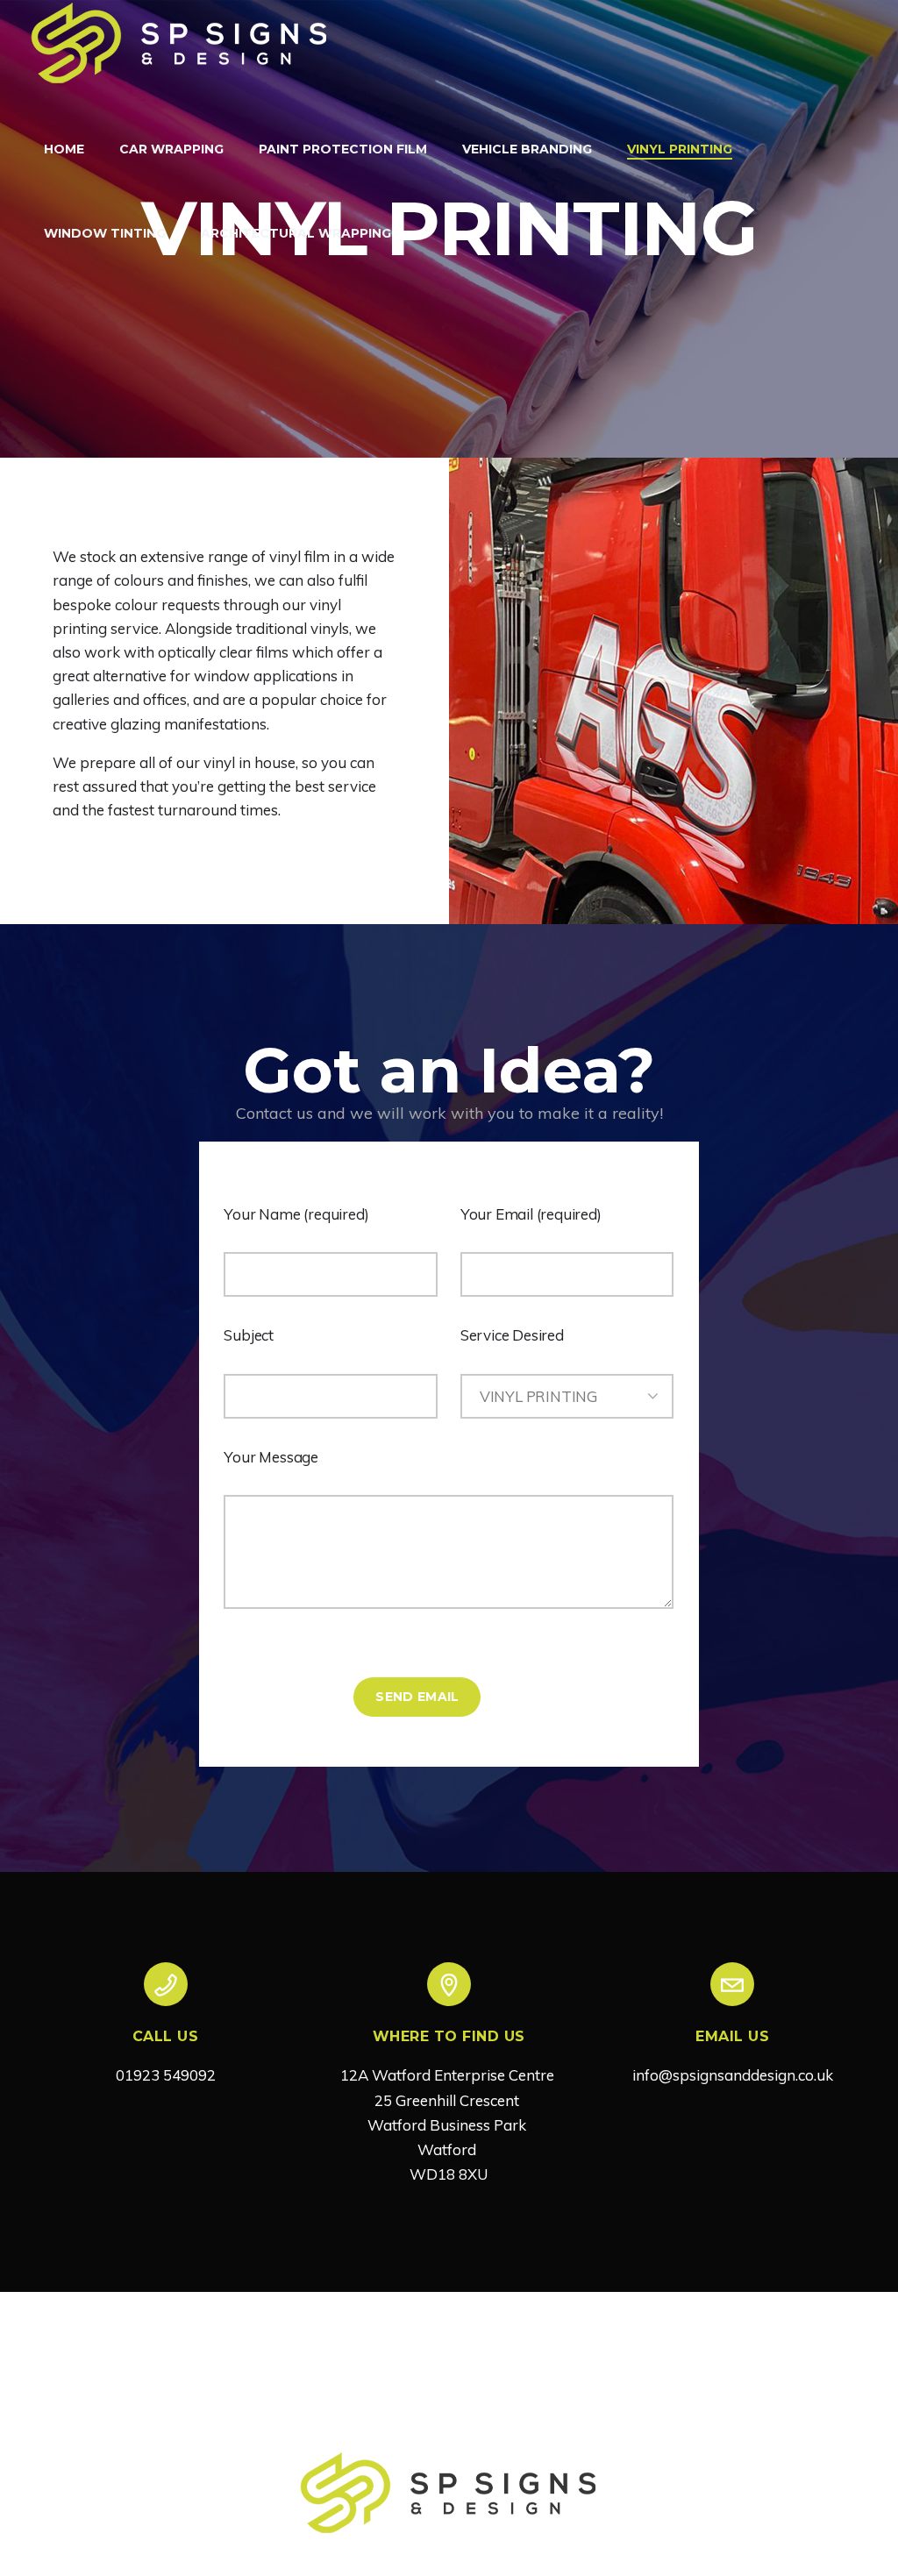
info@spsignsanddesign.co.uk (733, 2075)
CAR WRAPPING (171, 149)
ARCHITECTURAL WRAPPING (296, 233)
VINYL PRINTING (680, 149)
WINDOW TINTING (105, 233)
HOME (64, 149)
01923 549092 (166, 2075)
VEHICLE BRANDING (527, 149)
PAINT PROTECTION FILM (343, 149)
